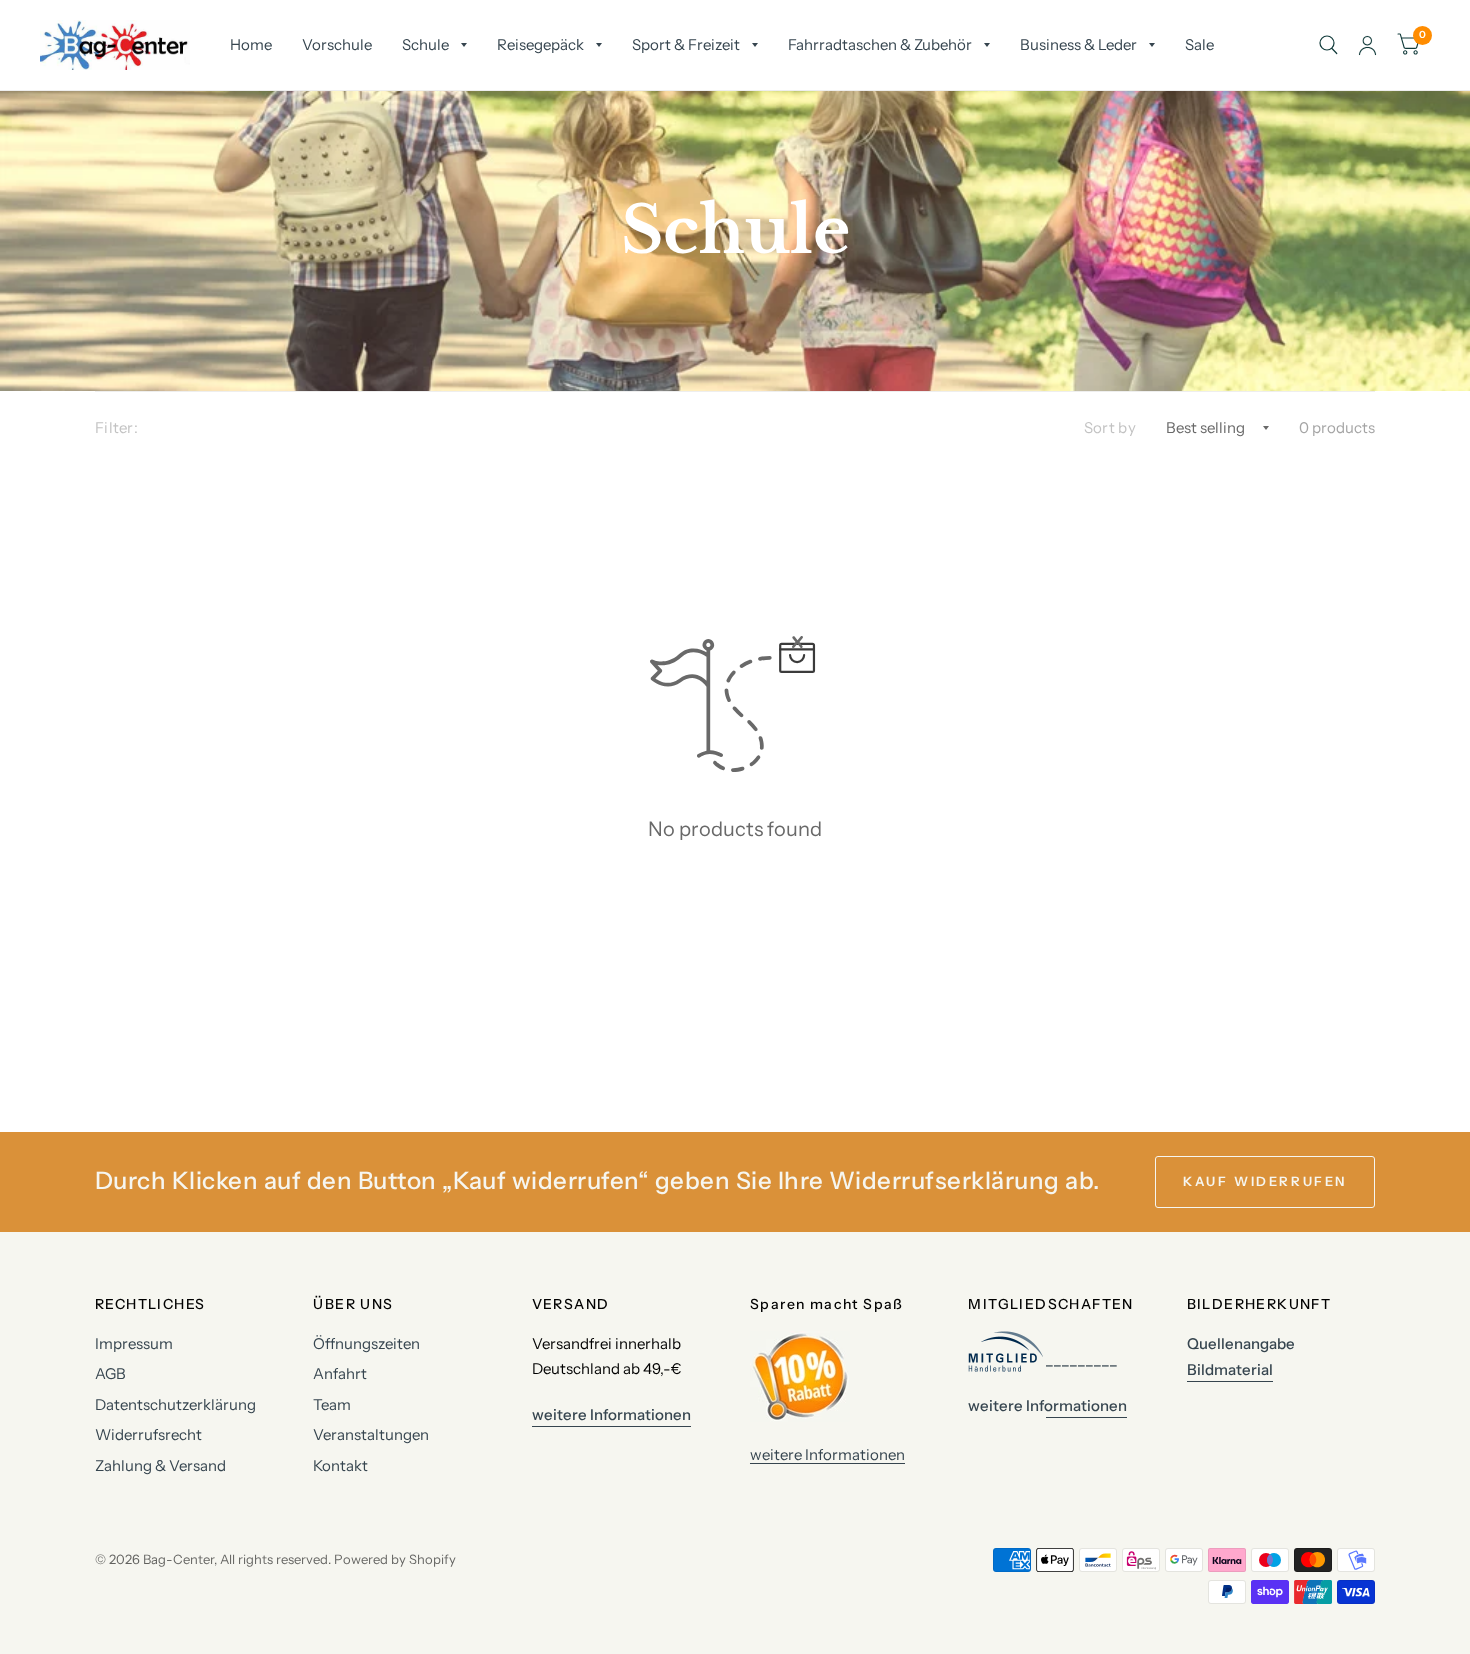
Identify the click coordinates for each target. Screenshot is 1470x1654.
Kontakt (340, 1465)
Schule (425, 44)
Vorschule (337, 44)
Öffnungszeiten (366, 1343)
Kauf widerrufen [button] (1265, 1181)
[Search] (1328, 45)
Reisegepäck (540, 44)
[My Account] (1367, 45)
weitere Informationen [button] (611, 1414)
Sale (1199, 44)
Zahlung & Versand (160, 1465)
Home (251, 44)
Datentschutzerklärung (175, 1404)
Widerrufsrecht (148, 1434)
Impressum (134, 1343)
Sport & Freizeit (686, 44)
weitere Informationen (827, 1454)
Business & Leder (1078, 44)
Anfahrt (340, 1373)
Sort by (1110, 427)
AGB (110, 1373)
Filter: (116, 427)
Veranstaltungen (371, 1434)
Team (332, 1404)
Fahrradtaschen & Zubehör (880, 44)
